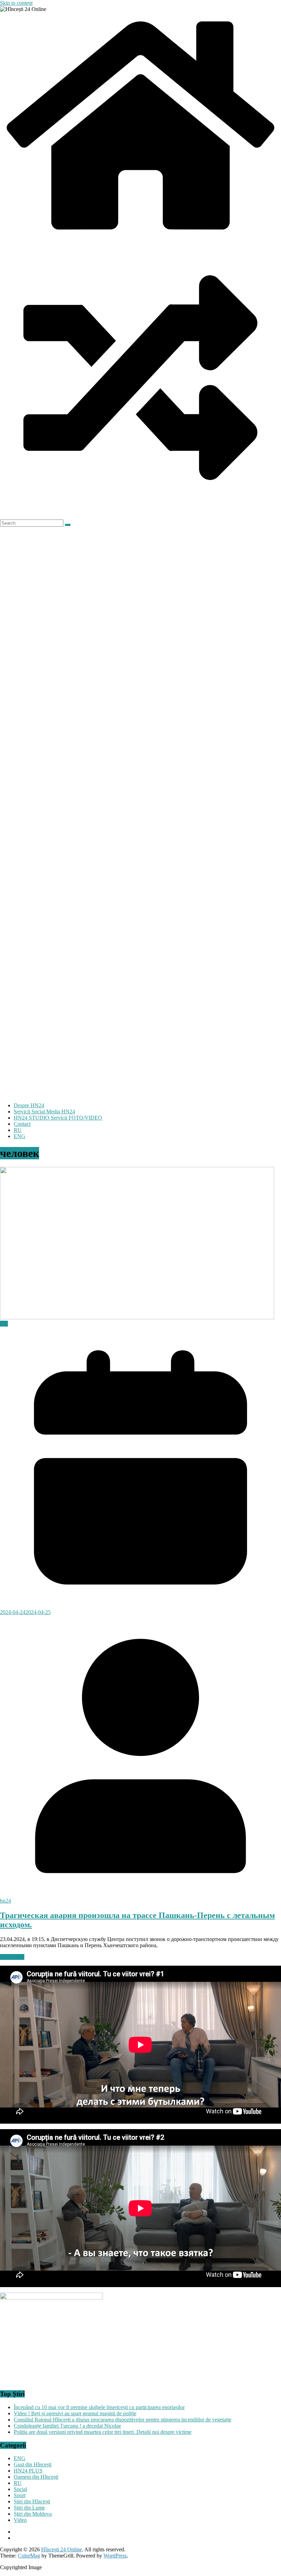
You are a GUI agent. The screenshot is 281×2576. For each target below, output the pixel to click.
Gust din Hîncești (33, 2464)
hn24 (5, 1901)
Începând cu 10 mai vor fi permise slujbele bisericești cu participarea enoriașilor (99, 2407)
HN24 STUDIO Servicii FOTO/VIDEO (58, 1118)
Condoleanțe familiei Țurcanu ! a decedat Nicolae (67, 2426)
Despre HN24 (29, 1105)
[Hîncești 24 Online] (140, 234)
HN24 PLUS (28, 2471)
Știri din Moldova (33, 2514)
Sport (20, 2495)
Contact (22, 1124)
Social (20, 2489)
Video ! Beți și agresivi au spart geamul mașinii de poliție (75, 2413)
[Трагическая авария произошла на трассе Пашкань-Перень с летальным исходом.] (137, 1317)
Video (20, 2520)
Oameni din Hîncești (36, 2477)
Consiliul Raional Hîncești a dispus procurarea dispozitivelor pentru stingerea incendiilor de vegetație (123, 2420)
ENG (20, 1136)
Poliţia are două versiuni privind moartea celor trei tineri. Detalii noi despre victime (103, 2432)
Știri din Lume (29, 2508)
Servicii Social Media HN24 (44, 1112)
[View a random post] (140, 516)
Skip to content (16, 3)
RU (18, 1130)
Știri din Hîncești (32, 2501)
